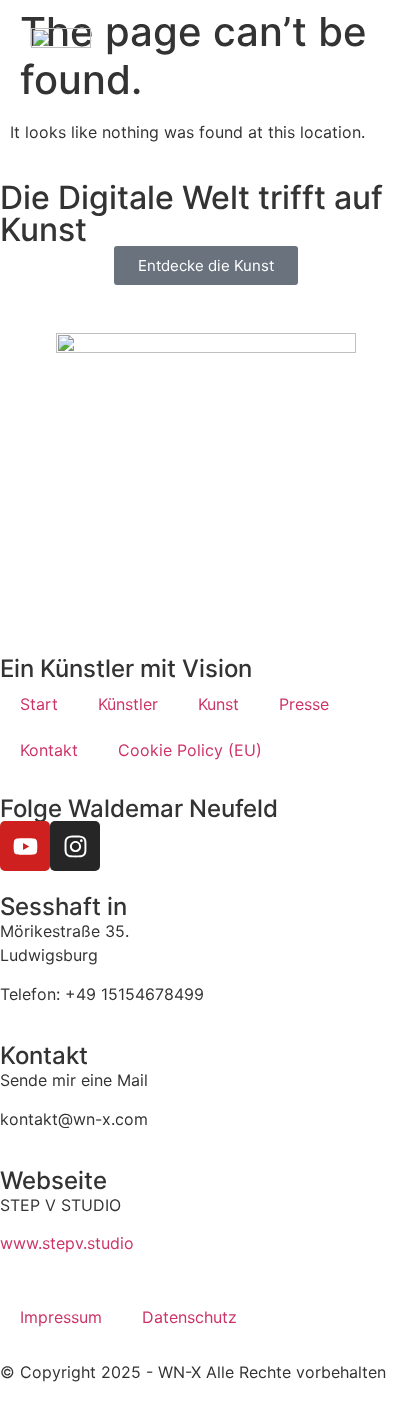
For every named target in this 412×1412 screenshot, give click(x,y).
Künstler (128, 704)
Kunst (218, 704)
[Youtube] (25, 846)
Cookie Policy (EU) (190, 750)
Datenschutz (189, 1317)
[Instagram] (75, 846)
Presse (304, 704)
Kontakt (49, 750)
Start (39, 704)
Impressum (61, 1317)
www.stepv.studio (67, 1243)
